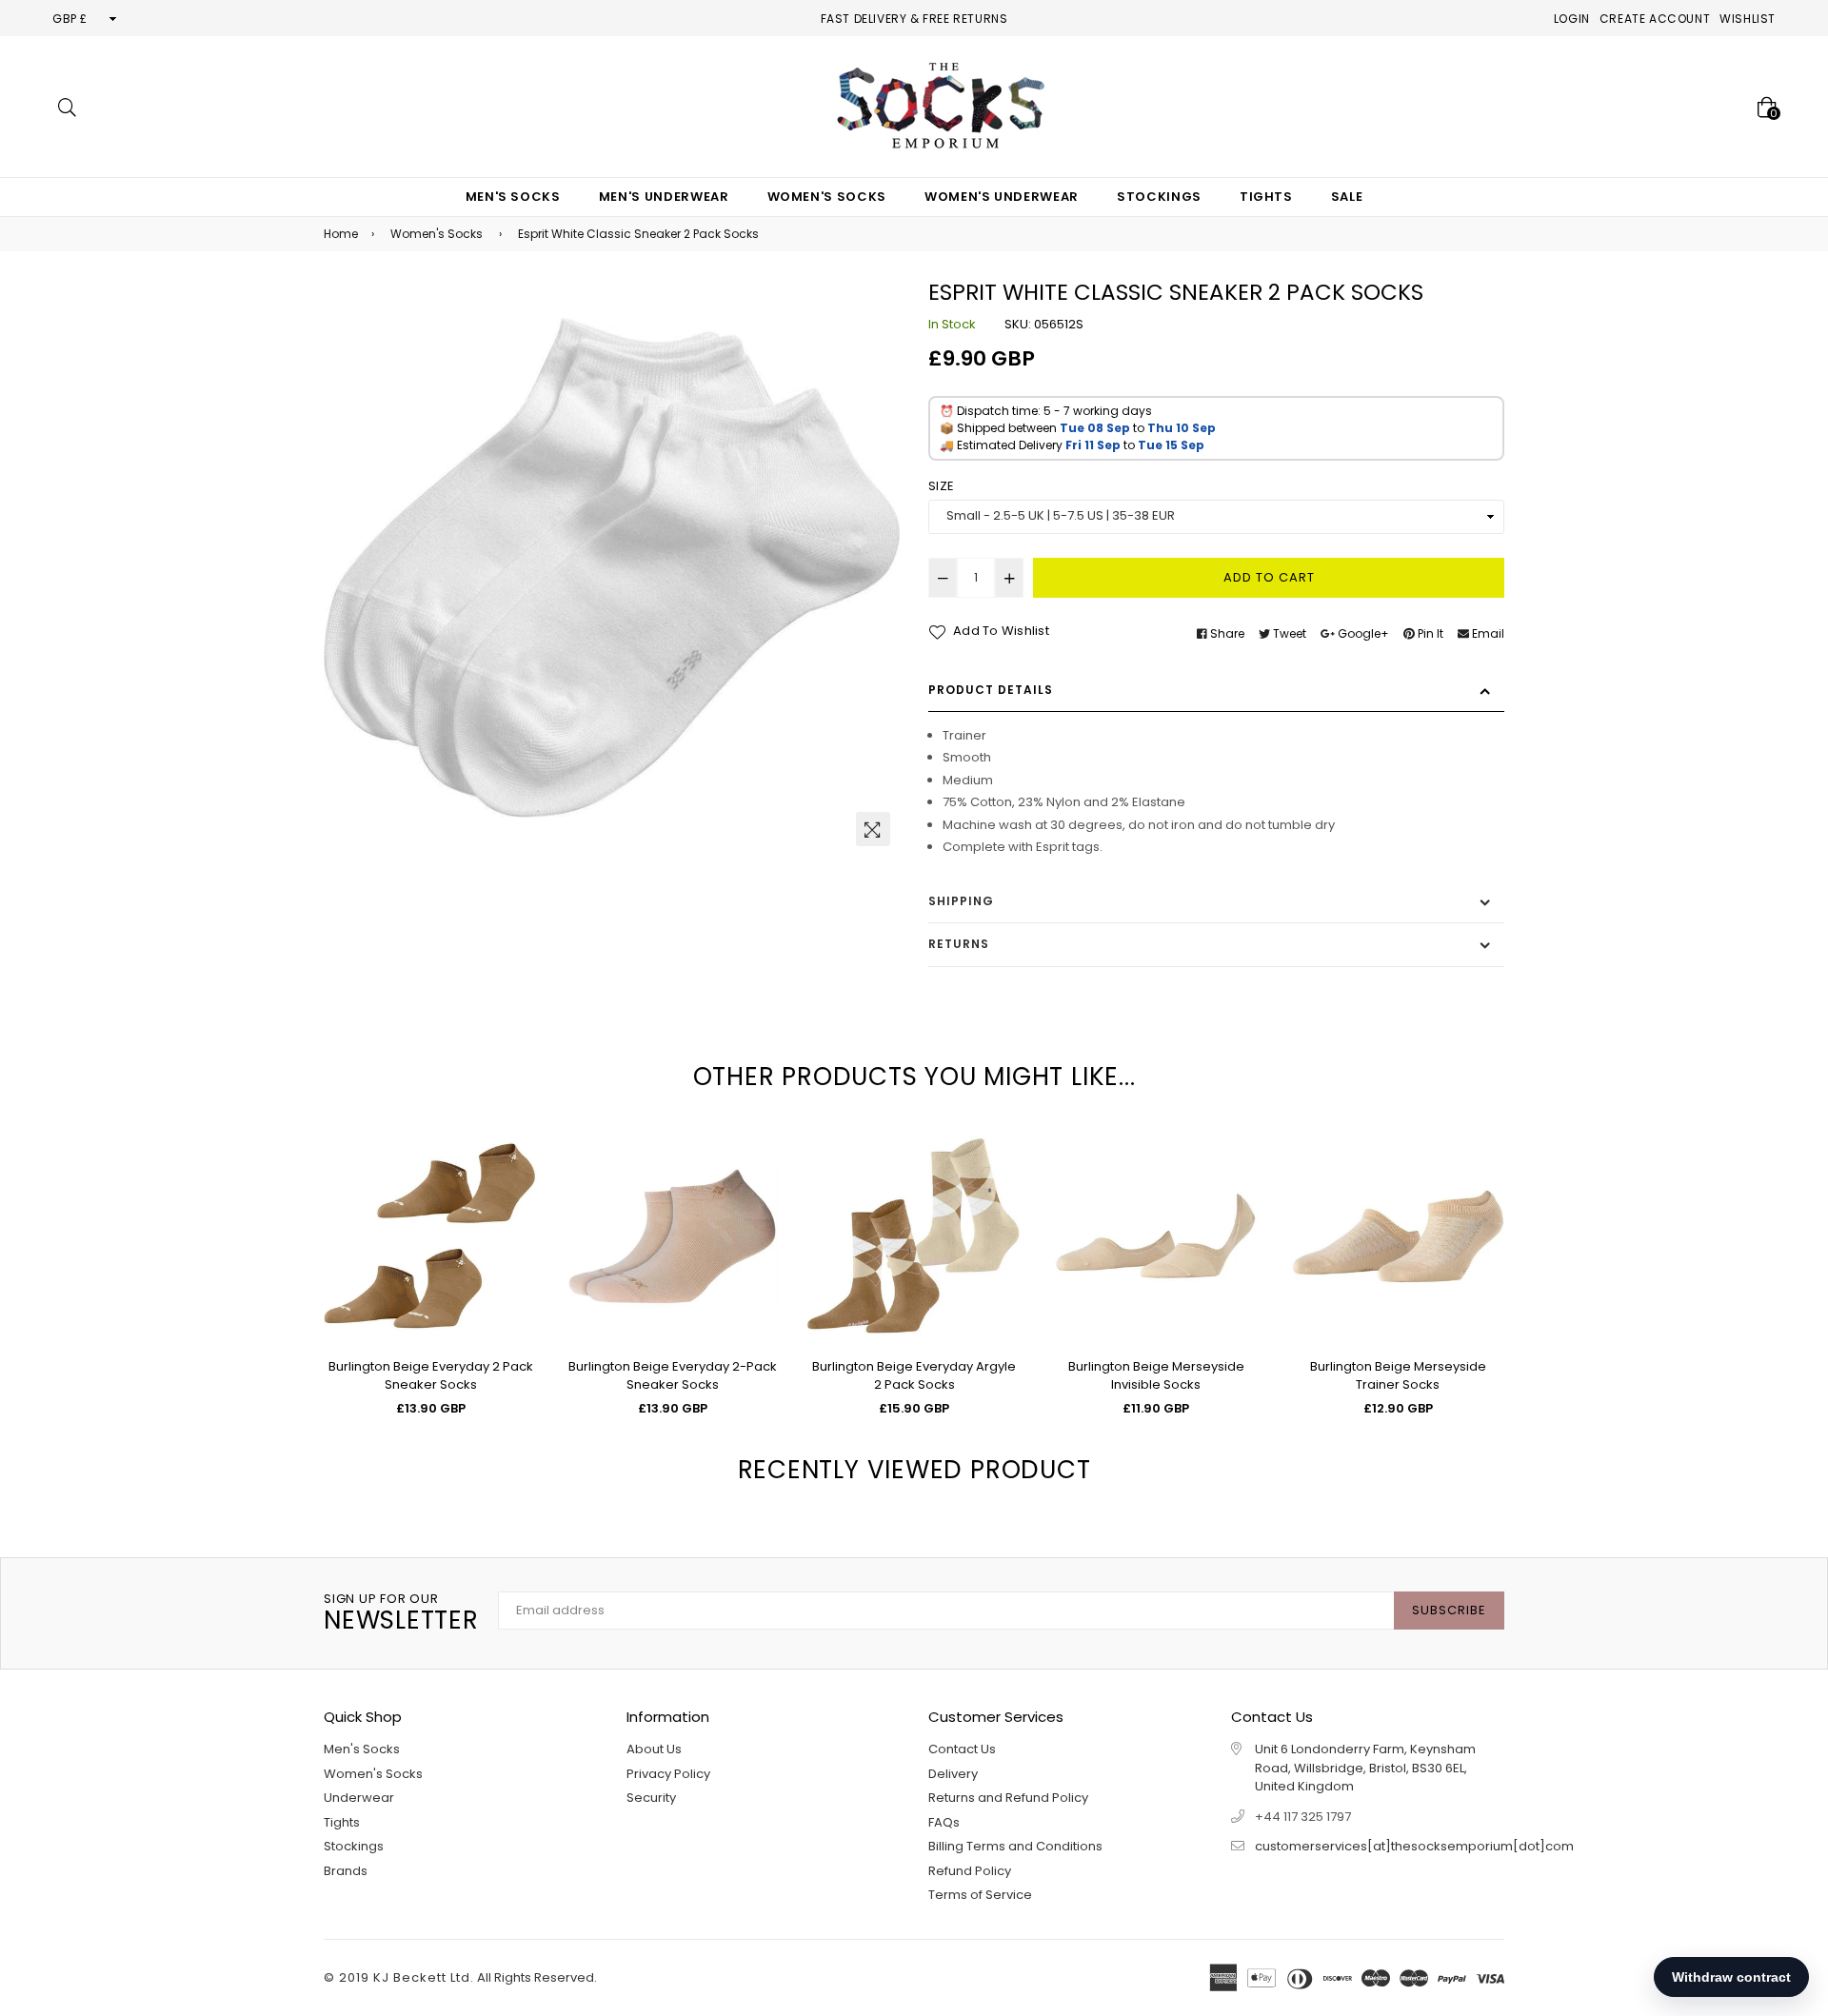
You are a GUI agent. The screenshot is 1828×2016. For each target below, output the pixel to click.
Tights (1266, 197)
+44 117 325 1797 (1303, 1817)
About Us (654, 1749)
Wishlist (1748, 19)
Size (941, 486)
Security (651, 1798)
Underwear (359, 1798)
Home (341, 234)
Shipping (961, 901)
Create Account (1655, 19)
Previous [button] (309, 1231)
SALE (1347, 197)
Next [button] (1519, 1231)
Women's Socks (827, 197)
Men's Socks (513, 197)
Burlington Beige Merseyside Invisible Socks (1156, 1376)
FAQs (944, 1822)
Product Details (991, 690)
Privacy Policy (668, 1774)
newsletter (401, 1614)
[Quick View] (516, 1175)
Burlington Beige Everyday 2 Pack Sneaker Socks (431, 1376)
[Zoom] (873, 829)
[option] (612, 568)
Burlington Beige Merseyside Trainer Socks (1398, 1376)
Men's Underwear (664, 197)
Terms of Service (980, 1895)
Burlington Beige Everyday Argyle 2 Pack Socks (914, 1376)
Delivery (953, 1774)
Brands (346, 1871)
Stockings (1159, 197)
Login (1572, 19)
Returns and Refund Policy (1008, 1798)
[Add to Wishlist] (516, 1213)
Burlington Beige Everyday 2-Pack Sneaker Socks (673, 1376)
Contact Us (962, 1749)
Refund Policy (970, 1871)
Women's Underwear (1002, 197)
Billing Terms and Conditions (1015, 1846)
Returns (959, 944)
